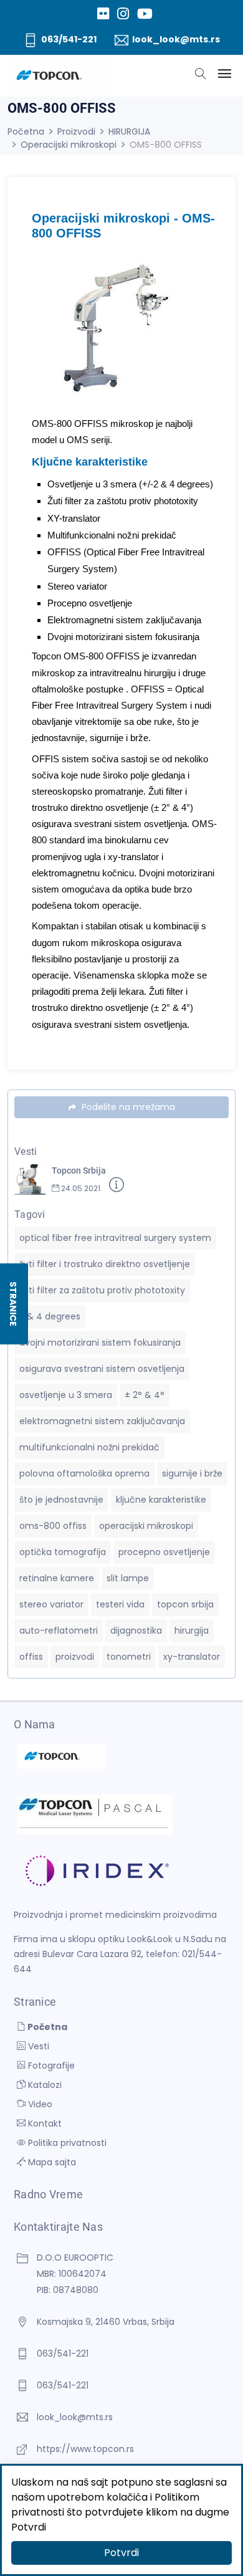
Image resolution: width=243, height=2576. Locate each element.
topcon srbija (185, 1604)
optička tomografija (63, 1552)
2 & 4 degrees (50, 1316)
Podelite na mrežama (127, 1107)
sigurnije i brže (192, 1473)
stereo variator (51, 1604)
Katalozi (44, 2085)
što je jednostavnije (61, 1500)
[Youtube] (145, 14)
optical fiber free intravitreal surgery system (115, 1238)
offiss (31, 1657)
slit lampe (128, 1578)
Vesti (37, 2046)
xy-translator (192, 1657)
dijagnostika (136, 1630)
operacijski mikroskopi (146, 1526)
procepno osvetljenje (164, 1552)
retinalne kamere (57, 1578)
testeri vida (120, 1604)
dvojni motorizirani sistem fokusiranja (100, 1343)
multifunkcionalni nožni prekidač (89, 1447)
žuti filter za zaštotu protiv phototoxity (102, 1290)
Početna (26, 132)
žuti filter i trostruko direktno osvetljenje (105, 1264)
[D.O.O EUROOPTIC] (60, 76)
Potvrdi (121, 2553)
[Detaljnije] (117, 1187)
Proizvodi (76, 132)
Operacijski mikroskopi (69, 145)
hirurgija (192, 1630)
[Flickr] (103, 14)
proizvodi (75, 1657)
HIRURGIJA (129, 132)
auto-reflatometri (59, 1630)
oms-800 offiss (53, 1526)
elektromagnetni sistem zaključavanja (102, 1421)
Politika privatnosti (66, 2143)
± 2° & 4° (145, 1395)
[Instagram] (123, 14)
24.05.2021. (81, 1188)
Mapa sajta (51, 2162)
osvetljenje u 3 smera (66, 1395)
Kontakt (44, 2124)
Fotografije (50, 2066)
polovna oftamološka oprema (84, 1473)
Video (39, 2104)
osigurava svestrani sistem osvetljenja (102, 1369)
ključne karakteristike (161, 1500)
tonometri (129, 1657)
